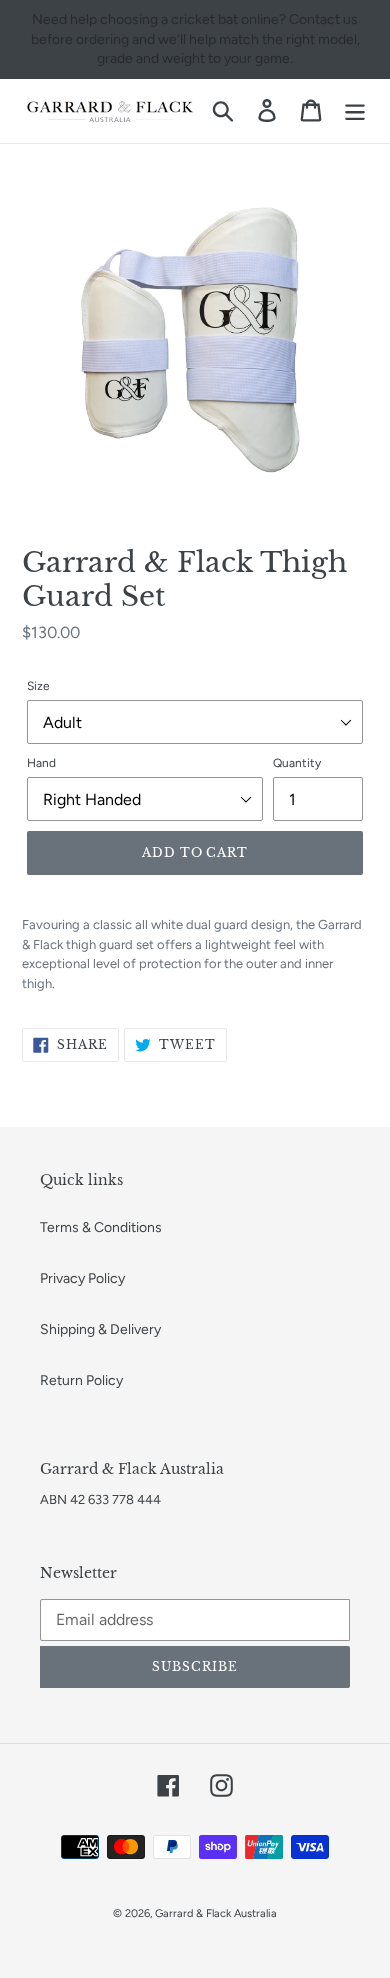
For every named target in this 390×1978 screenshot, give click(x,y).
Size (38, 686)
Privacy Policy (82, 1278)
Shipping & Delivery (100, 1329)
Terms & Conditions (101, 1227)
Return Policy (81, 1380)
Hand (41, 763)
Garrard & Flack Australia (216, 1913)
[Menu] (355, 110)
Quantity (297, 763)
